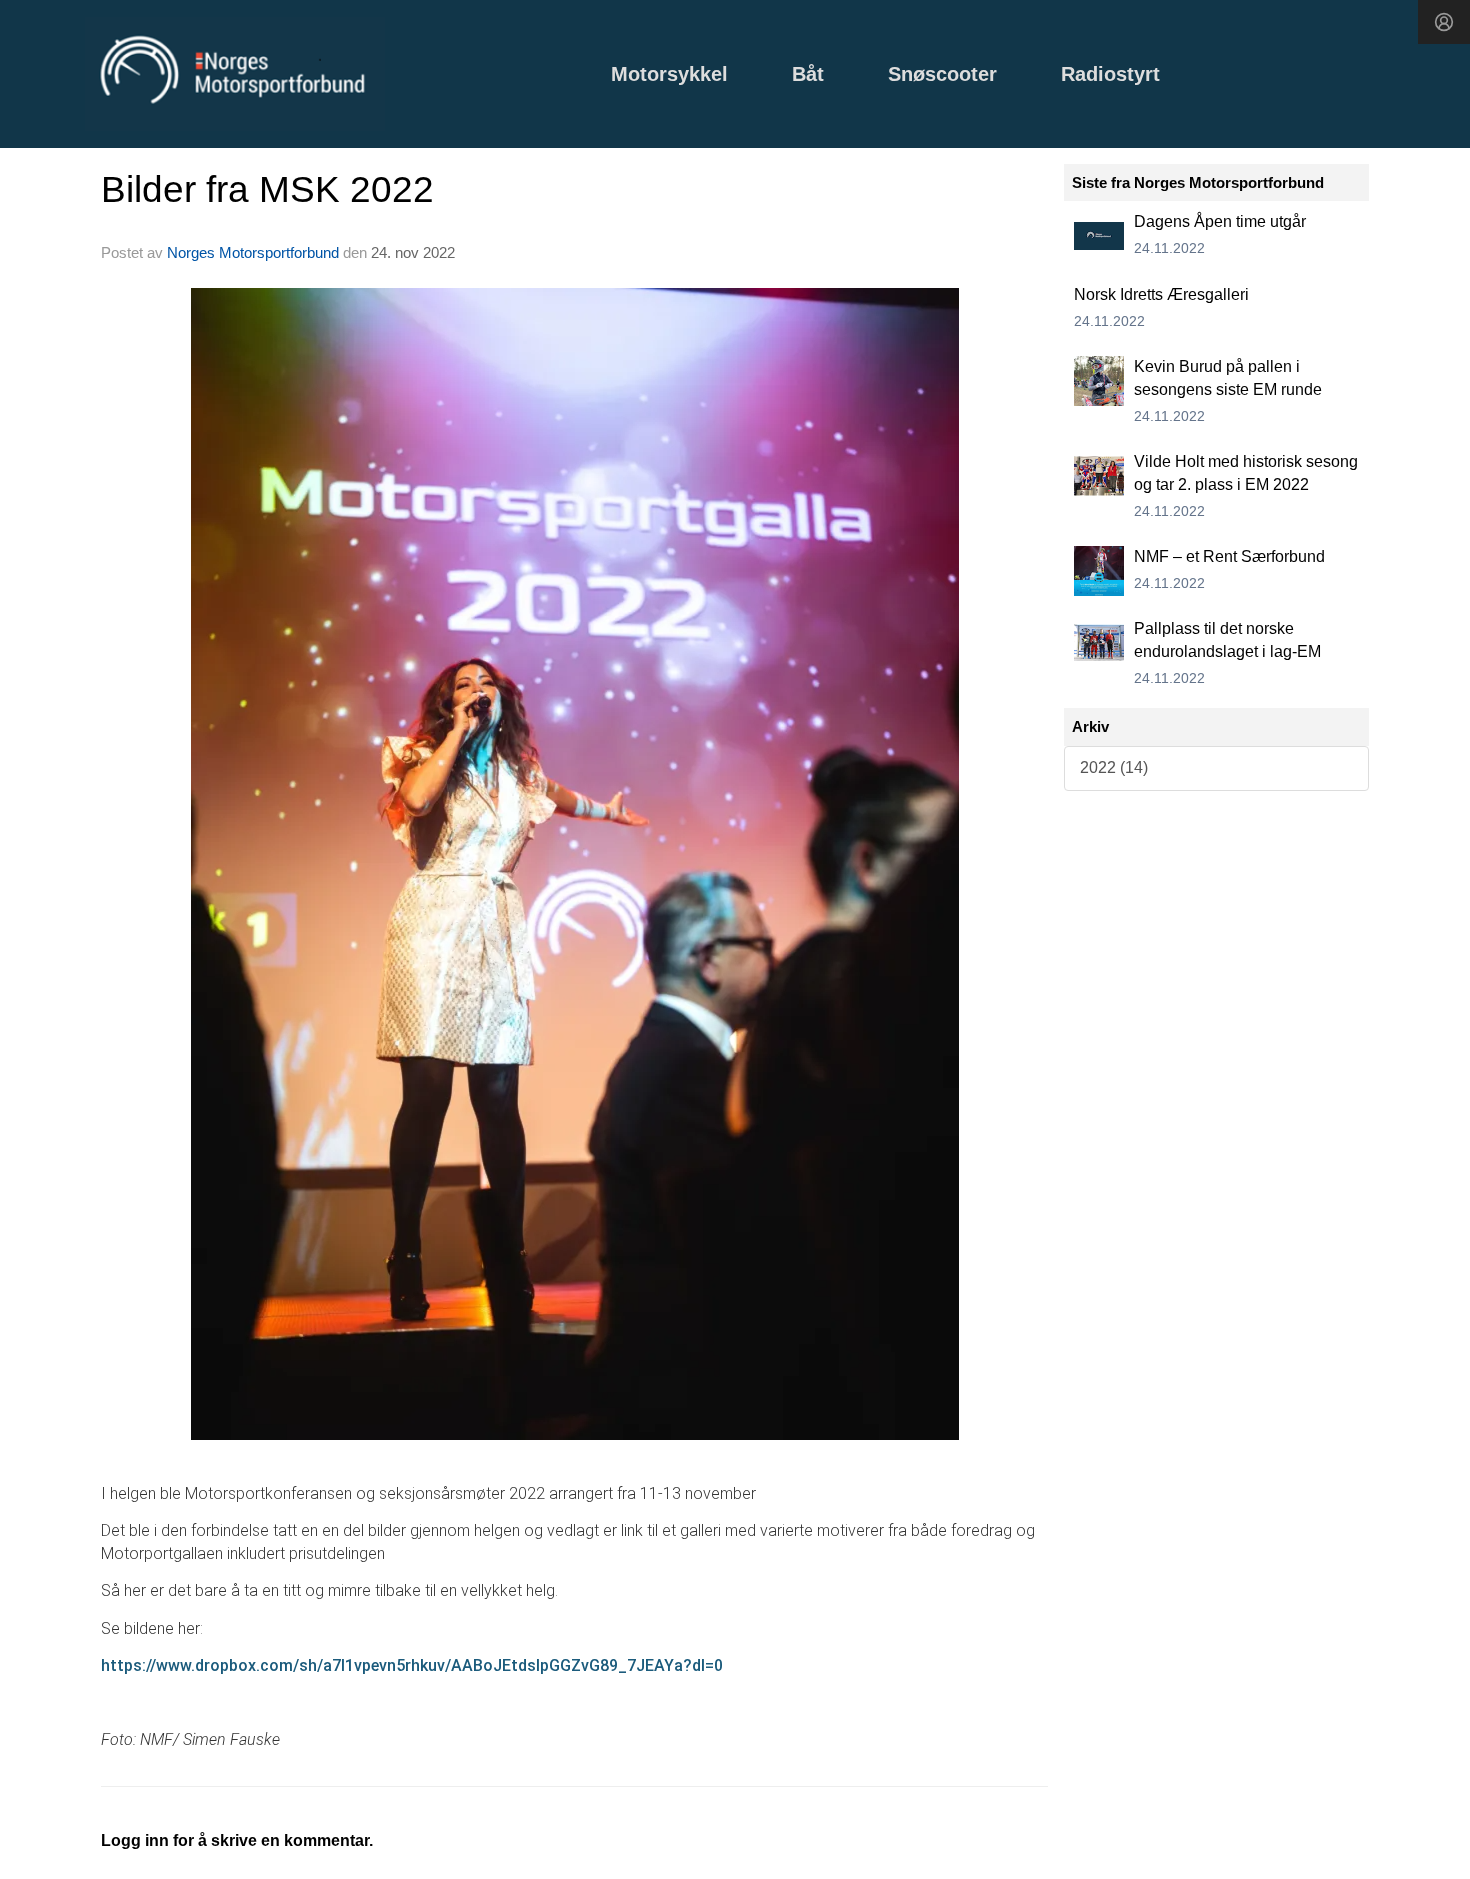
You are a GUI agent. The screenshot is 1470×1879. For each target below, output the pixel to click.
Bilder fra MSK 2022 (267, 189)
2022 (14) (1114, 767)
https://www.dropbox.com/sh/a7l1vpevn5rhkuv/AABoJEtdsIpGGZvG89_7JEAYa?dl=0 (412, 1665)
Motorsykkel (669, 74)
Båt (808, 74)
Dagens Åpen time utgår (1220, 221)
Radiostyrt (1110, 74)
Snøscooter (942, 74)
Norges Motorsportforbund (253, 252)
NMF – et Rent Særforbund (1229, 556)
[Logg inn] (1444, 22)
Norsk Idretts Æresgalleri (1161, 294)
